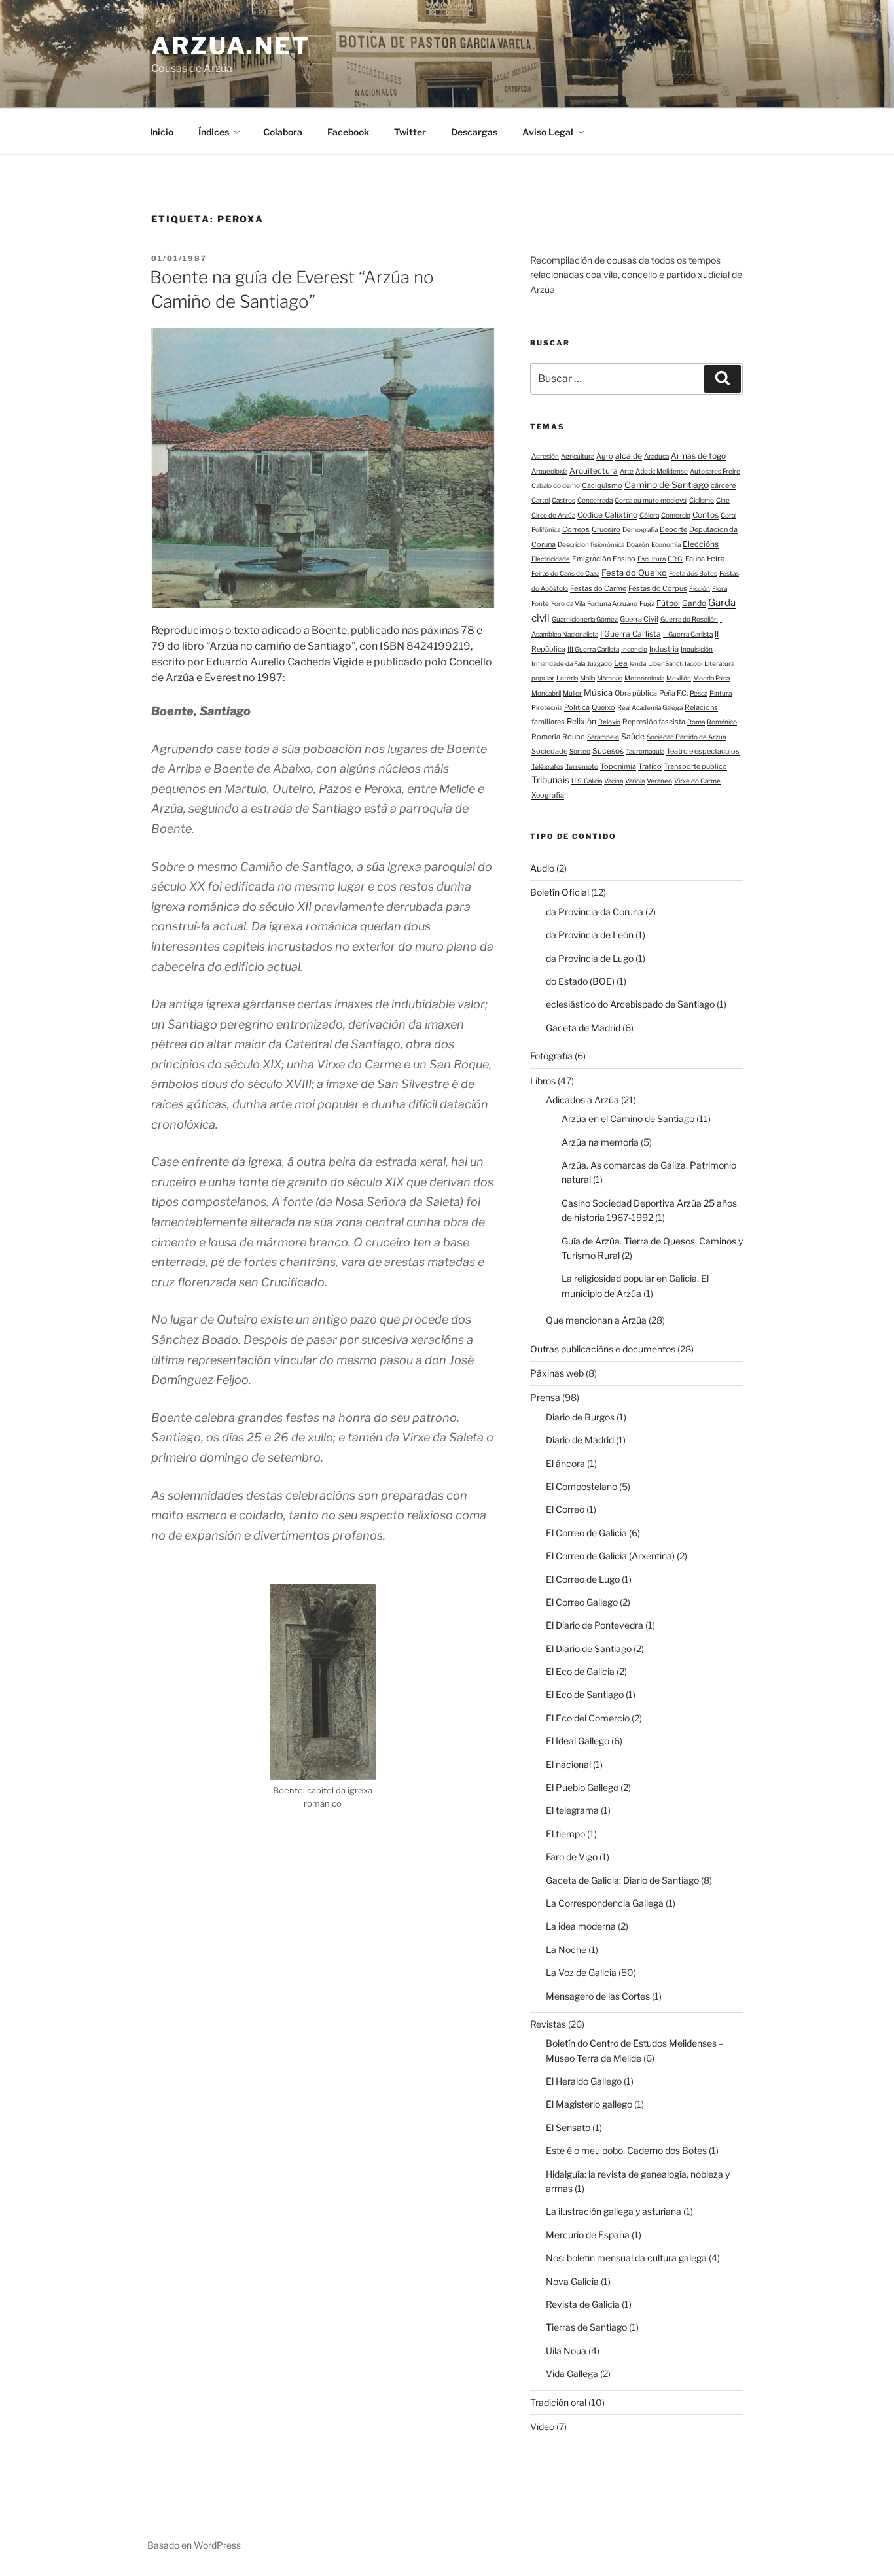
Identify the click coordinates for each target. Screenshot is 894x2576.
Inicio (162, 132)
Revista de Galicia (583, 2304)
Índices (214, 132)
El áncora (565, 1463)
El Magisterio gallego (589, 2104)
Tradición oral (558, 2402)
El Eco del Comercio (588, 1718)
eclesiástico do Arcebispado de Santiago (630, 1004)
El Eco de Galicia (580, 1671)
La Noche (566, 1950)
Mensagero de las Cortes (598, 1996)
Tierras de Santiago (586, 2327)
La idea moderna (581, 1926)
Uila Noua (566, 2351)
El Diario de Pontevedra (595, 1625)
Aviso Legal (548, 132)
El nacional (568, 1764)
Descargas (474, 132)
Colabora (283, 132)
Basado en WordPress (194, 2545)
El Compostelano (581, 1486)
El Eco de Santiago (585, 1694)
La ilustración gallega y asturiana (614, 2211)
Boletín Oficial (560, 892)
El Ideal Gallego (578, 1741)
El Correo (565, 1509)
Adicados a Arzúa (582, 1100)
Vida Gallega (572, 2373)
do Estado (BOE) (580, 981)
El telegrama (572, 1810)
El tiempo (565, 1834)
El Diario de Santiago (589, 1649)
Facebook (348, 132)
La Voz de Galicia (581, 1972)
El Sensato (568, 2127)
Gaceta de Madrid (583, 1028)
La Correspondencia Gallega (605, 1903)
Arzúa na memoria (600, 1142)
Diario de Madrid (580, 1440)
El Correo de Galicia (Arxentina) (610, 1556)
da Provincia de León (590, 935)
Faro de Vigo (572, 1857)
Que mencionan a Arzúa (596, 1320)
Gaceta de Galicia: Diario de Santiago (622, 1880)
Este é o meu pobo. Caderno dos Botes (626, 2150)
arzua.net (231, 46)
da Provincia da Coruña (595, 912)
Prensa (545, 1397)
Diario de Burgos (580, 1417)
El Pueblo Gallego (582, 1787)
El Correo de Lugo (583, 1579)
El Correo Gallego (582, 1602)
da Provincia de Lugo (590, 958)
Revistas (548, 2024)
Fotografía (551, 1056)
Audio (542, 868)
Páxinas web (557, 1373)
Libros (543, 1081)
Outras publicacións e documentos (603, 1349)
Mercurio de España (588, 2235)
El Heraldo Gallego (584, 2081)
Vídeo (542, 2426)
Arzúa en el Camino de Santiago (628, 1119)
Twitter (410, 132)
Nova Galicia (572, 2281)
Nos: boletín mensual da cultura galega (626, 2258)
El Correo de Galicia (586, 1533)
